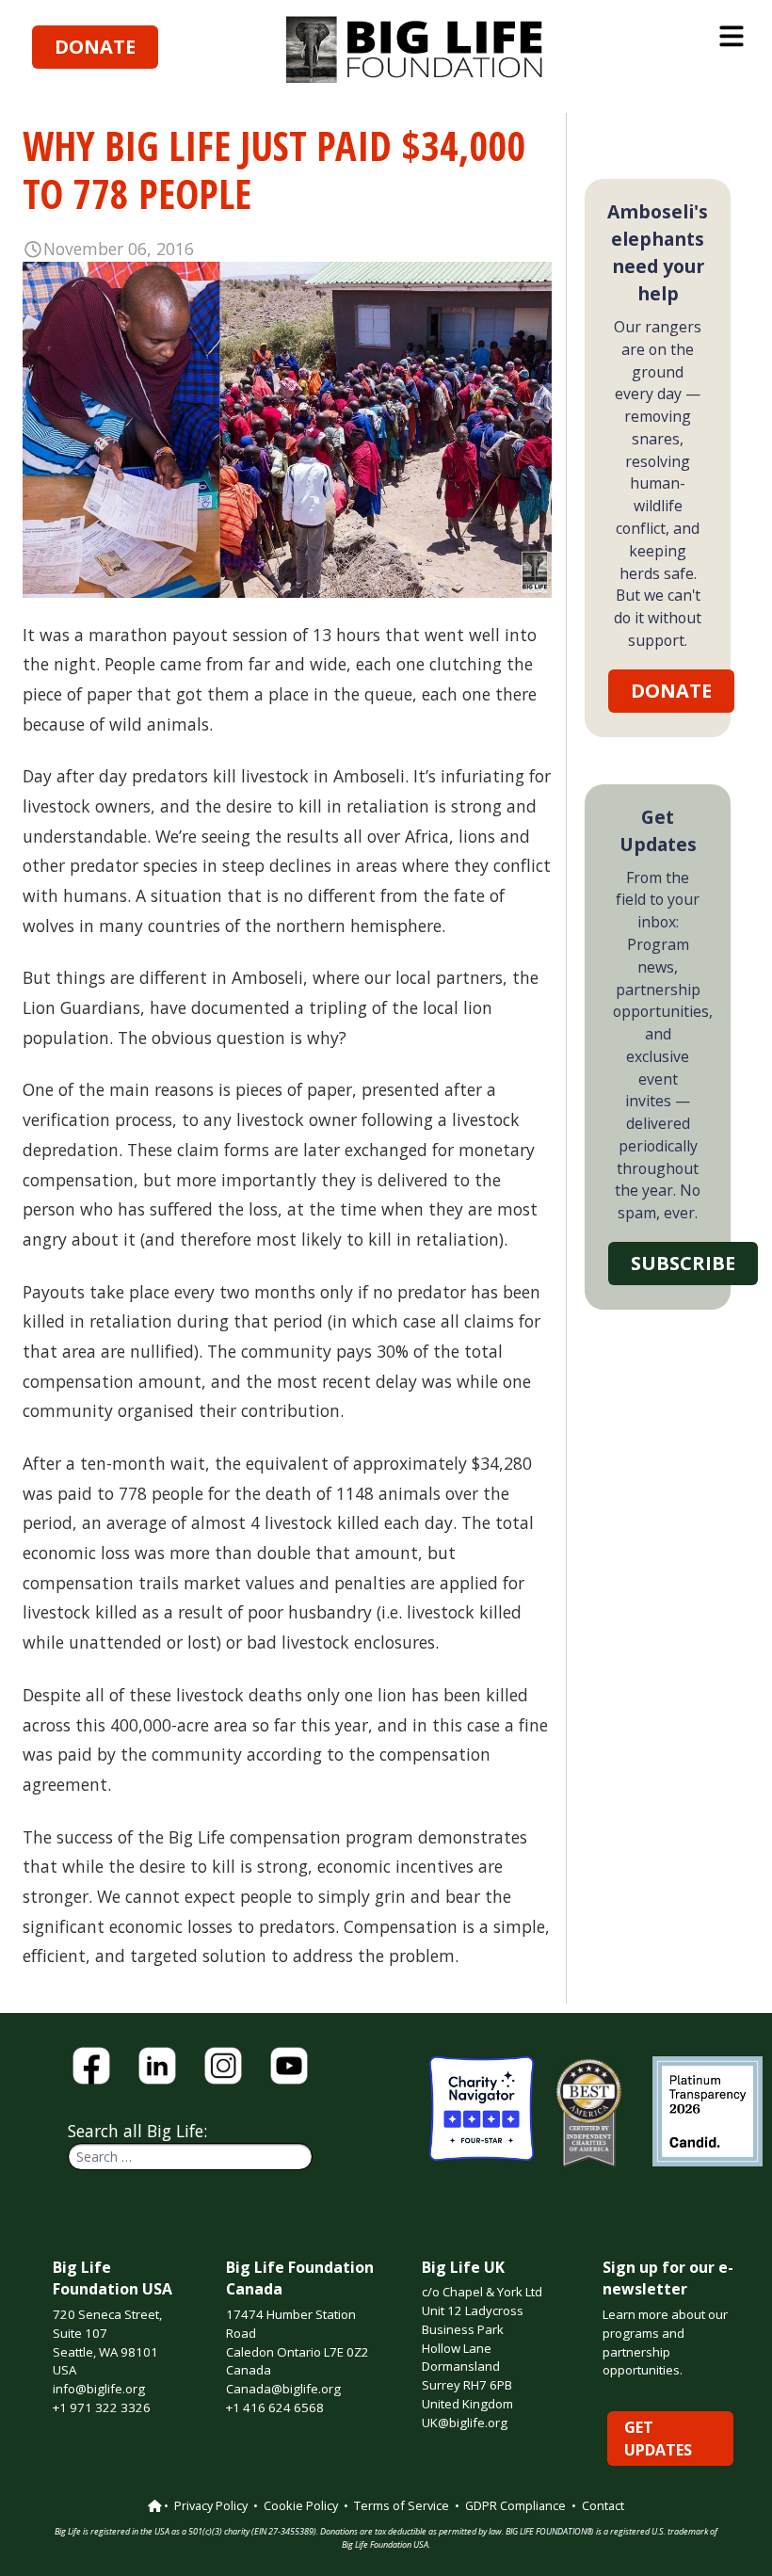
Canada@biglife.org (283, 2389)
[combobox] (190, 2157)
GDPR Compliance (515, 2505)
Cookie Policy (301, 2505)
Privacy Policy (211, 2505)
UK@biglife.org (465, 2423)
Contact (603, 2505)
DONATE (95, 47)
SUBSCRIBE (683, 1263)
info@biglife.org (99, 2389)
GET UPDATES (658, 2439)
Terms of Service (402, 2505)
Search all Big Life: (137, 2131)
